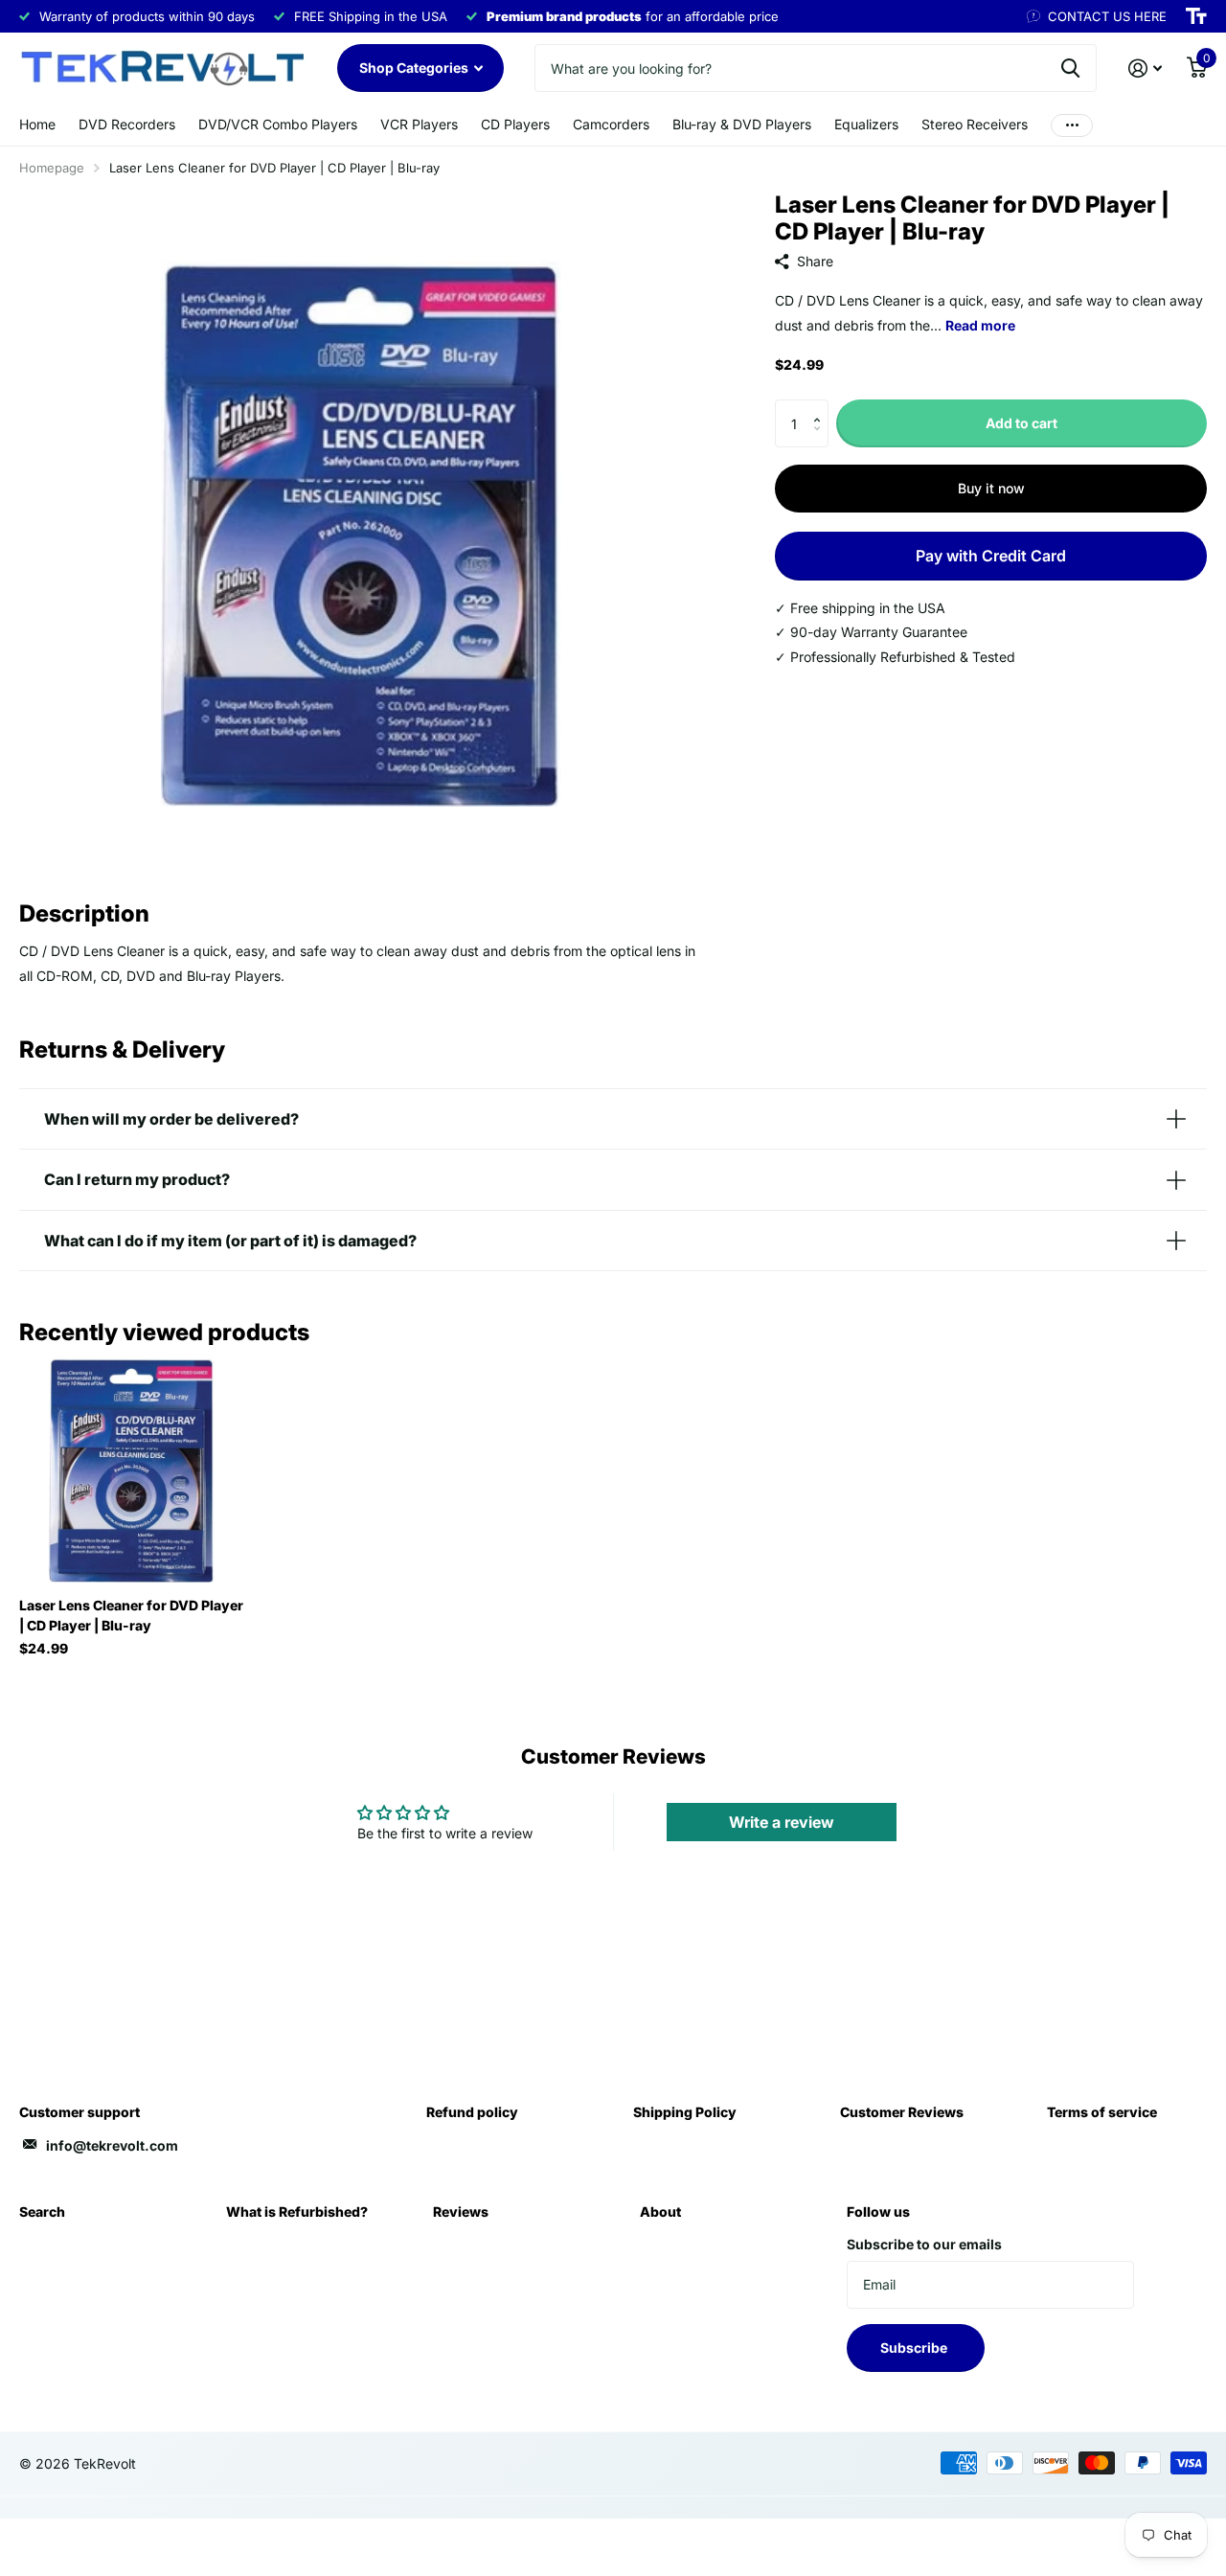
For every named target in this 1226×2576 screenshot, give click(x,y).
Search (42, 2211)
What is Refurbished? (297, 2211)
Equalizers (866, 124)
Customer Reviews (902, 2112)
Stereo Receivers (975, 124)
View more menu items (1072, 125)
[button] (821, 407)
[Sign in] (1145, 68)
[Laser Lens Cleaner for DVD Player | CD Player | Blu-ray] (132, 1470)
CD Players (515, 124)
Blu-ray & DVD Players (742, 124)
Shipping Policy (685, 2112)
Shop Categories (415, 68)
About (660, 2211)
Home (37, 124)
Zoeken (1070, 68)
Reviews (461, 2211)
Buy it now (991, 488)
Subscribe (915, 2348)
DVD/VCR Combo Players (278, 124)
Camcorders (611, 124)
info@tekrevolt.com (112, 2145)
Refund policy (472, 2112)
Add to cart (1022, 423)
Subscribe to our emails (924, 2244)
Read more (980, 325)
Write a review (782, 1822)
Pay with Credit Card (991, 556)
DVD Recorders (127, 124)
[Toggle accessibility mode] (1196, 16)
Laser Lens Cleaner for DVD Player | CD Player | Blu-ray (131, 1615)
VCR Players (419, 124)
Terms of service (1102, 2112)
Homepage (52, 168)
